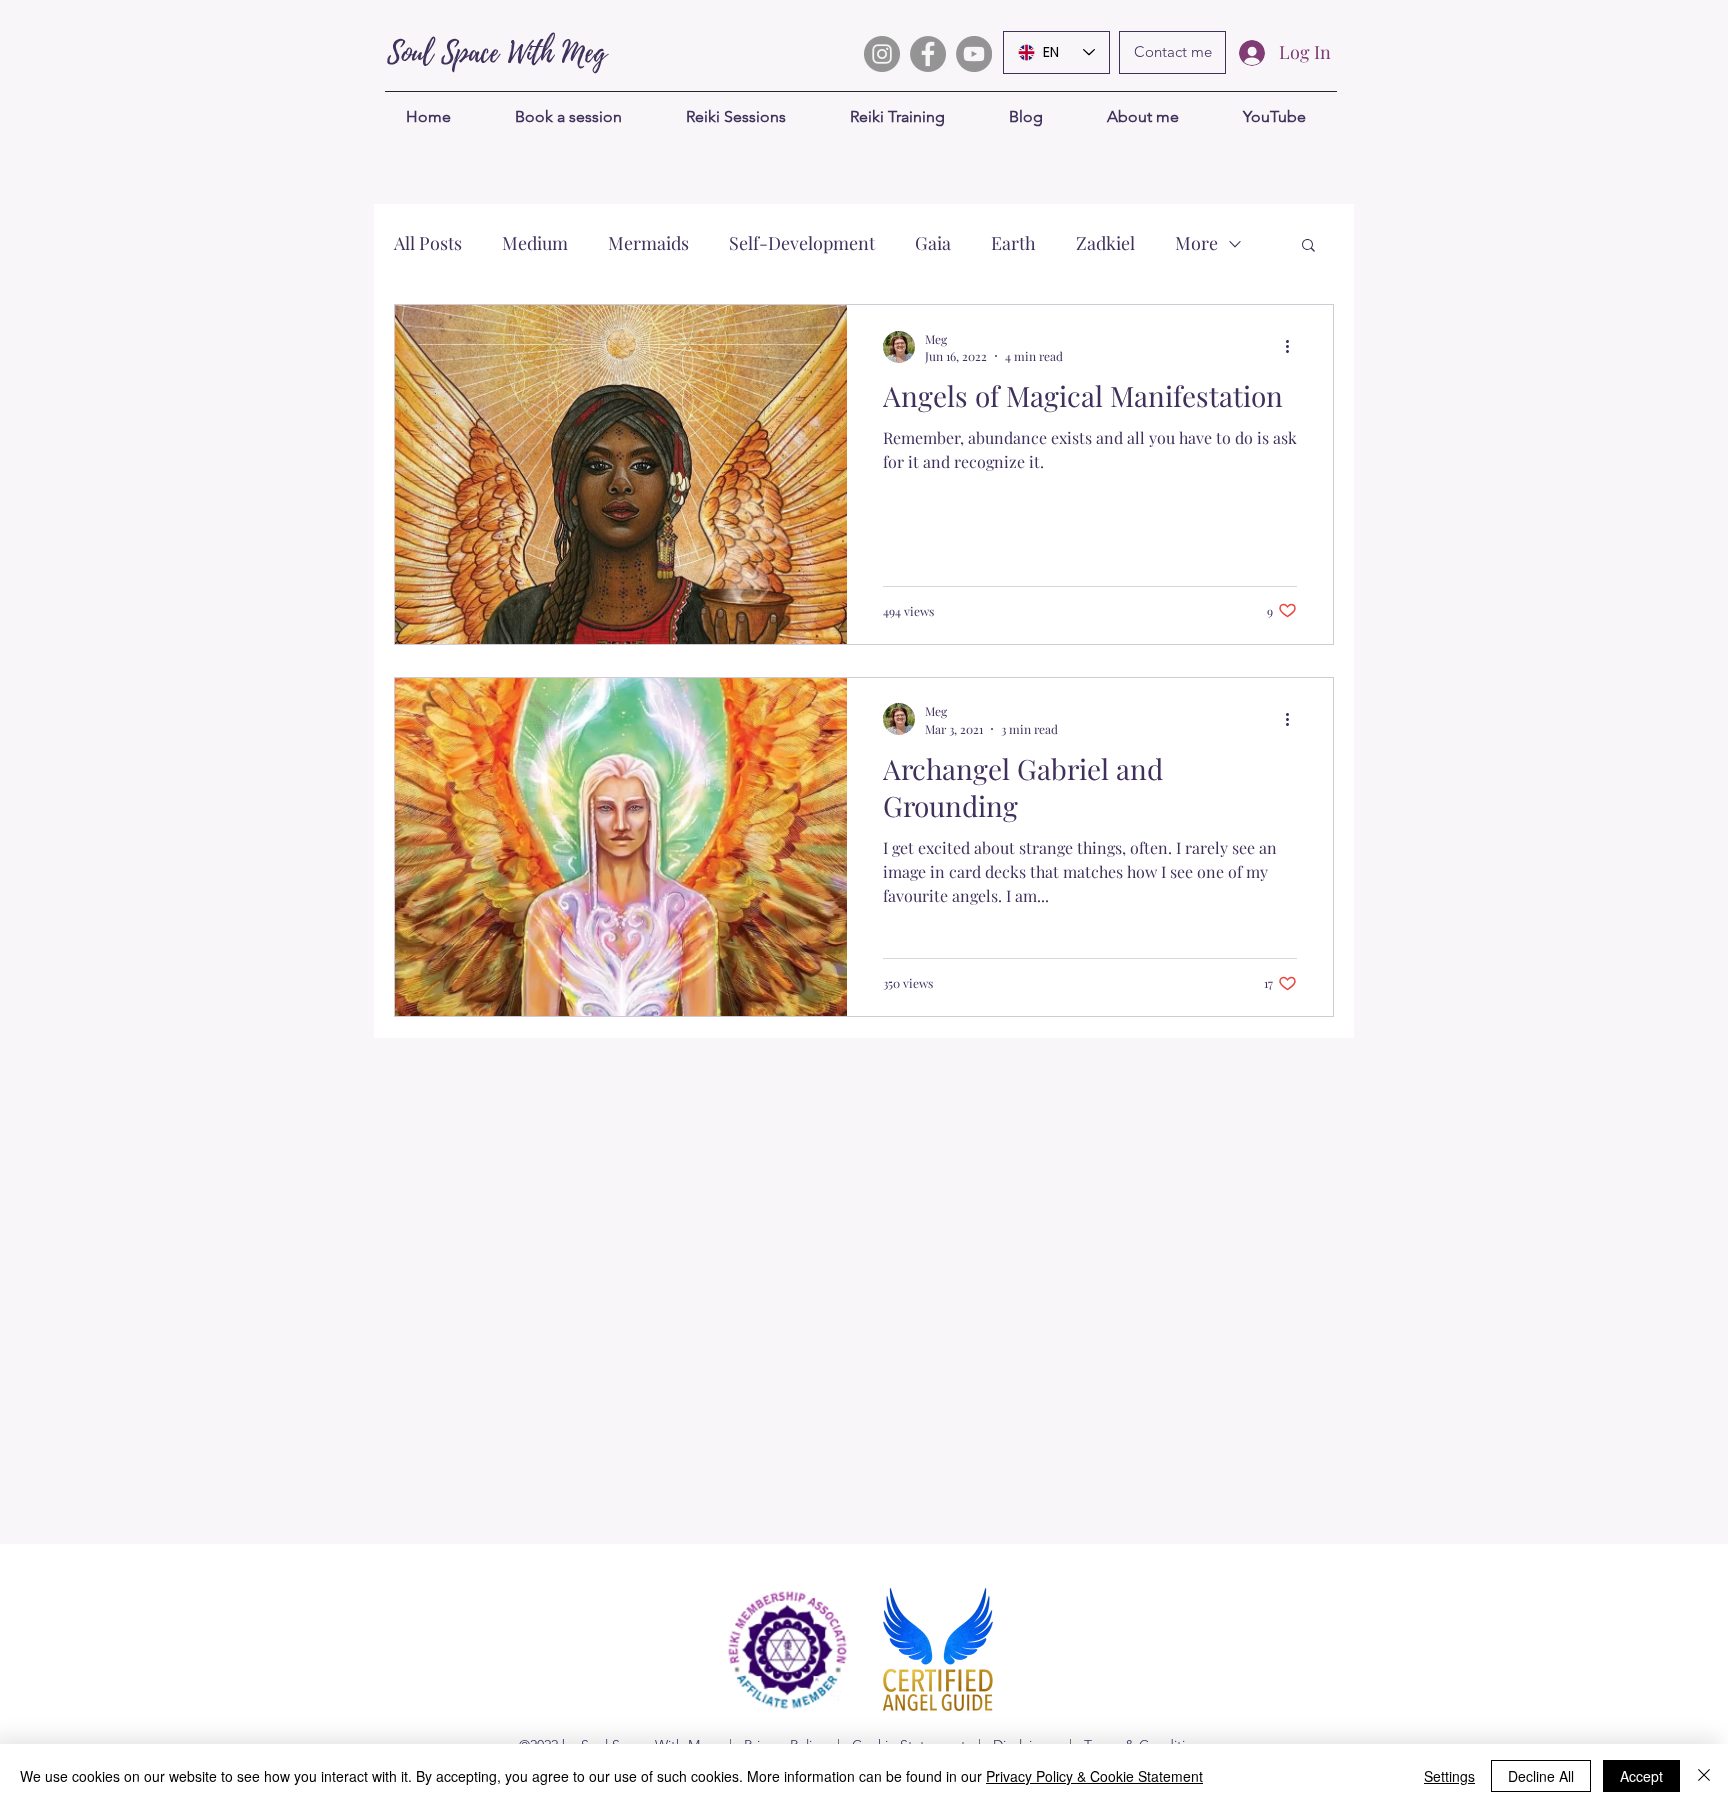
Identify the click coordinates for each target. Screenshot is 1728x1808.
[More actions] (1294, 347)
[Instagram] (882, 54)
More (1196, 243)
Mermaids (648, 243)
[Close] (1704, 1776)
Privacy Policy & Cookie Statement (1094, 1776)
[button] (1308, 246)
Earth (1013, 243)
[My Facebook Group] (928, 54)
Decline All (1541, 1776)
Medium (535, 243)
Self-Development (802, 243)
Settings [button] (1449, 1776)
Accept (1641, 1776)
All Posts (428, 243)
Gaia (933, 243)
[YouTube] (974, 54)
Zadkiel (1105, 243)
